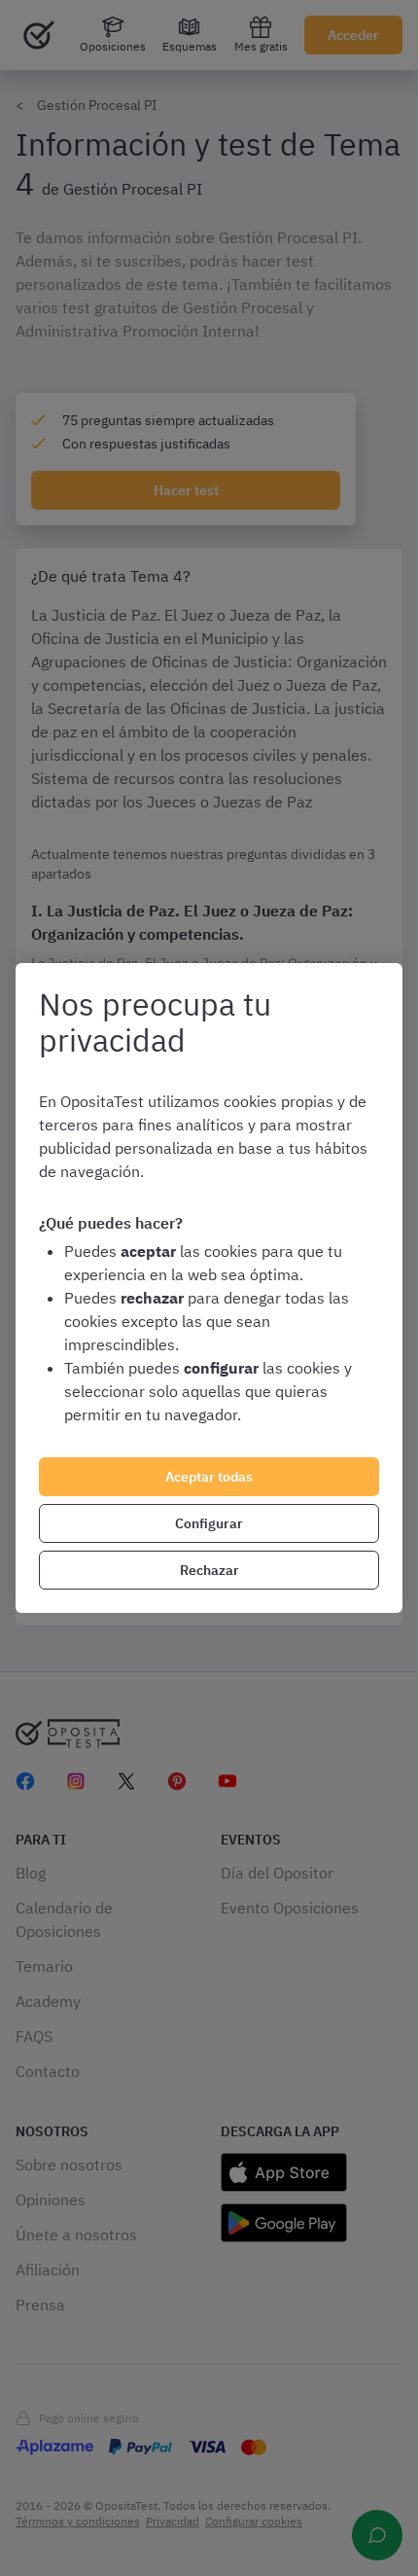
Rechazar (209, 1570)
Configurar (209, 1523)
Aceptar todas (209, 1477)
